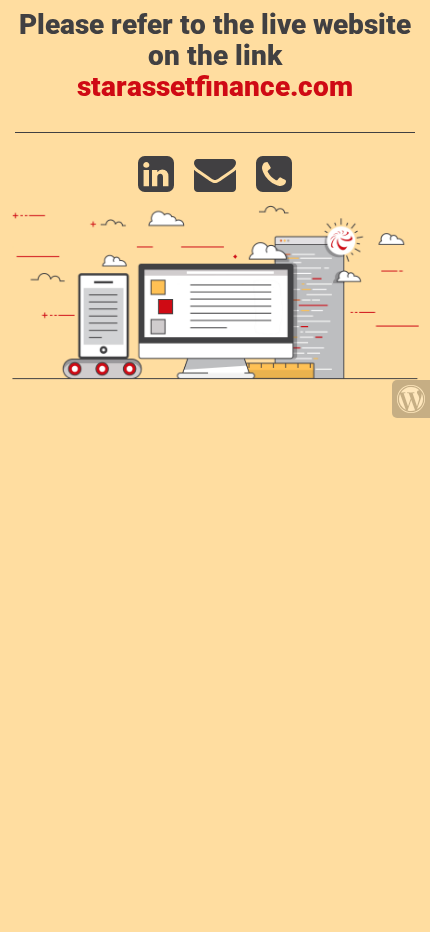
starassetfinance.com (215, 86)
